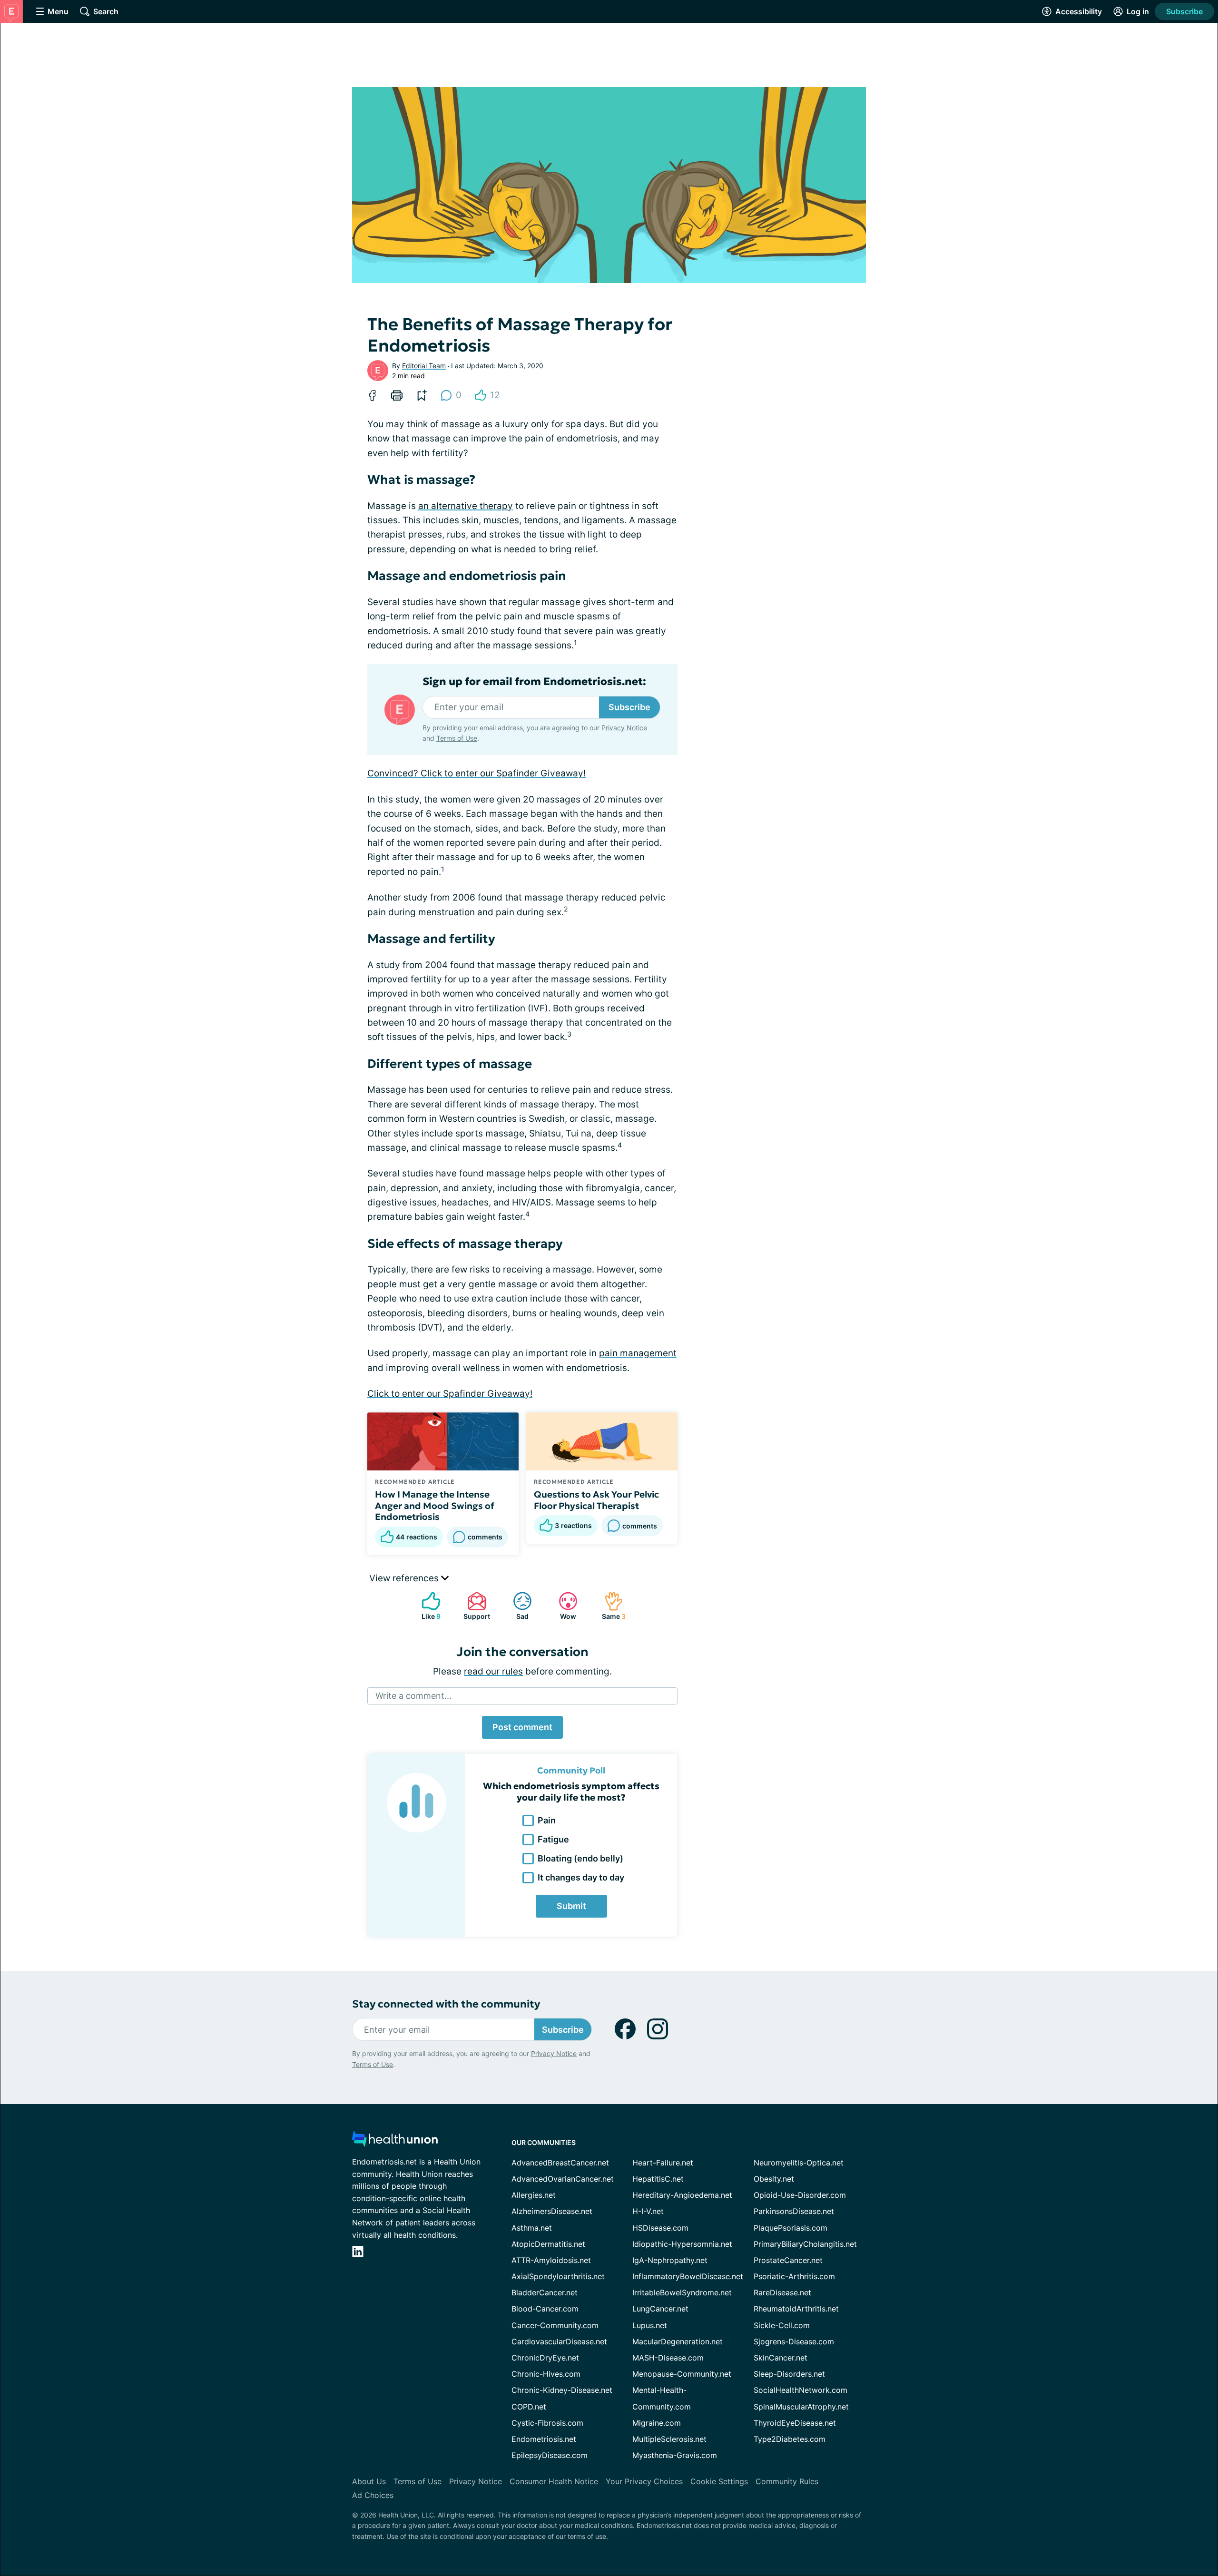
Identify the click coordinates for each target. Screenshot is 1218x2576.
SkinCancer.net (781, 2358)
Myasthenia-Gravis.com (675, 2455)
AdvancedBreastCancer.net (560, 2163)
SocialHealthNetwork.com (801, 2390)
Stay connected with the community (446, 2004)
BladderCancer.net (545, 2292)
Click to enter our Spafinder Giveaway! (450, 1394)
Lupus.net (650, 2325)
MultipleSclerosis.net (669, 2439)
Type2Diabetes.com (790, 2439)
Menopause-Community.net (682, 2374)
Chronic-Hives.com (546, 2374)
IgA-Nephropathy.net (670, 2260)
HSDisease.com (660, 2228)
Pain (547, 1820)
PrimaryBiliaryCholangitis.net (805, 2244)
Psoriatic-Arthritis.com (794, 2276)
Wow (563, 1606)
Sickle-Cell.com (782, 2325)
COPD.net (529, 2407)
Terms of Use (457, 738)
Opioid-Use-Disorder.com (800, 2195)
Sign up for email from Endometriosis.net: (534, 682)
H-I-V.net (648, 2211)
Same (610, 1606)
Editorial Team (424, 366)
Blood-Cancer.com (545, 2309)
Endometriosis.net (544, 2439)
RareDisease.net (782, 2292)
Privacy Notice (624, 728)
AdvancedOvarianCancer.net (563, 2179)
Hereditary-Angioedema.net (682, 2195)
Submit (571, 1906)
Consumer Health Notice (554, 2481)
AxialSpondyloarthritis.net (558, 2276)
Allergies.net (534, 2195)
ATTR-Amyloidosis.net (551, 2260)
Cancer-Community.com (555, 2325)
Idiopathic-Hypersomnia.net (682, 2244)
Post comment (522, 1727)
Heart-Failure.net (663, 2163)
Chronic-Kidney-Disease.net (562, 2390)
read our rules (493, 1671)
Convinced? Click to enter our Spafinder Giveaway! (476, 773)
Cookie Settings (719, 2481)
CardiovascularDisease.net (559, 2341)
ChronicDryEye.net (545, 2358)
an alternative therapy (466, 506)
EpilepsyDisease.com (550, 2455)
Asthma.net (532, 2228)
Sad (516, 1606)
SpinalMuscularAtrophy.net (801, 2407)
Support (474, 1606)
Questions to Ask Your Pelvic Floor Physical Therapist (596, 1500)
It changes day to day (581, 1877)
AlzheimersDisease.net (552, 2211)
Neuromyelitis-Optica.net (799, 2163)
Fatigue (553, 1839)
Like (426, 1606)
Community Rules (787, 2481)
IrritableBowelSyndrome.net (682, 2292)
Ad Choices (373, 2495)
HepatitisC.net (658, 2179)
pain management (638, 1353)
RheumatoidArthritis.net (796, 2309)
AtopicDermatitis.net (548, 2244)
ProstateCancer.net (788, 2260)
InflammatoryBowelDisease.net (688, 2276)
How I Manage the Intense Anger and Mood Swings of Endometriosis (435, 1506)
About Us (369, 2481)
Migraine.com (657, 2423)
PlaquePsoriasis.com (791, 2228)
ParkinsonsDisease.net (794, 2211)
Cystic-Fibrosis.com (547, 2423)
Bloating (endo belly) (580, 1858)
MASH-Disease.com (668, 2358)
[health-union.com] (395, 2141)
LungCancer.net (660, 2309)
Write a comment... (413, 1696)
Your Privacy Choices (644, 2481)
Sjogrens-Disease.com (794, 2341)
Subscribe (1184, 11)
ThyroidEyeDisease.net (795, 2423)
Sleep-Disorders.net (789, 2374)
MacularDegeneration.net (678, 2341)
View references (405, 1578)
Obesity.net (774, 2179)
